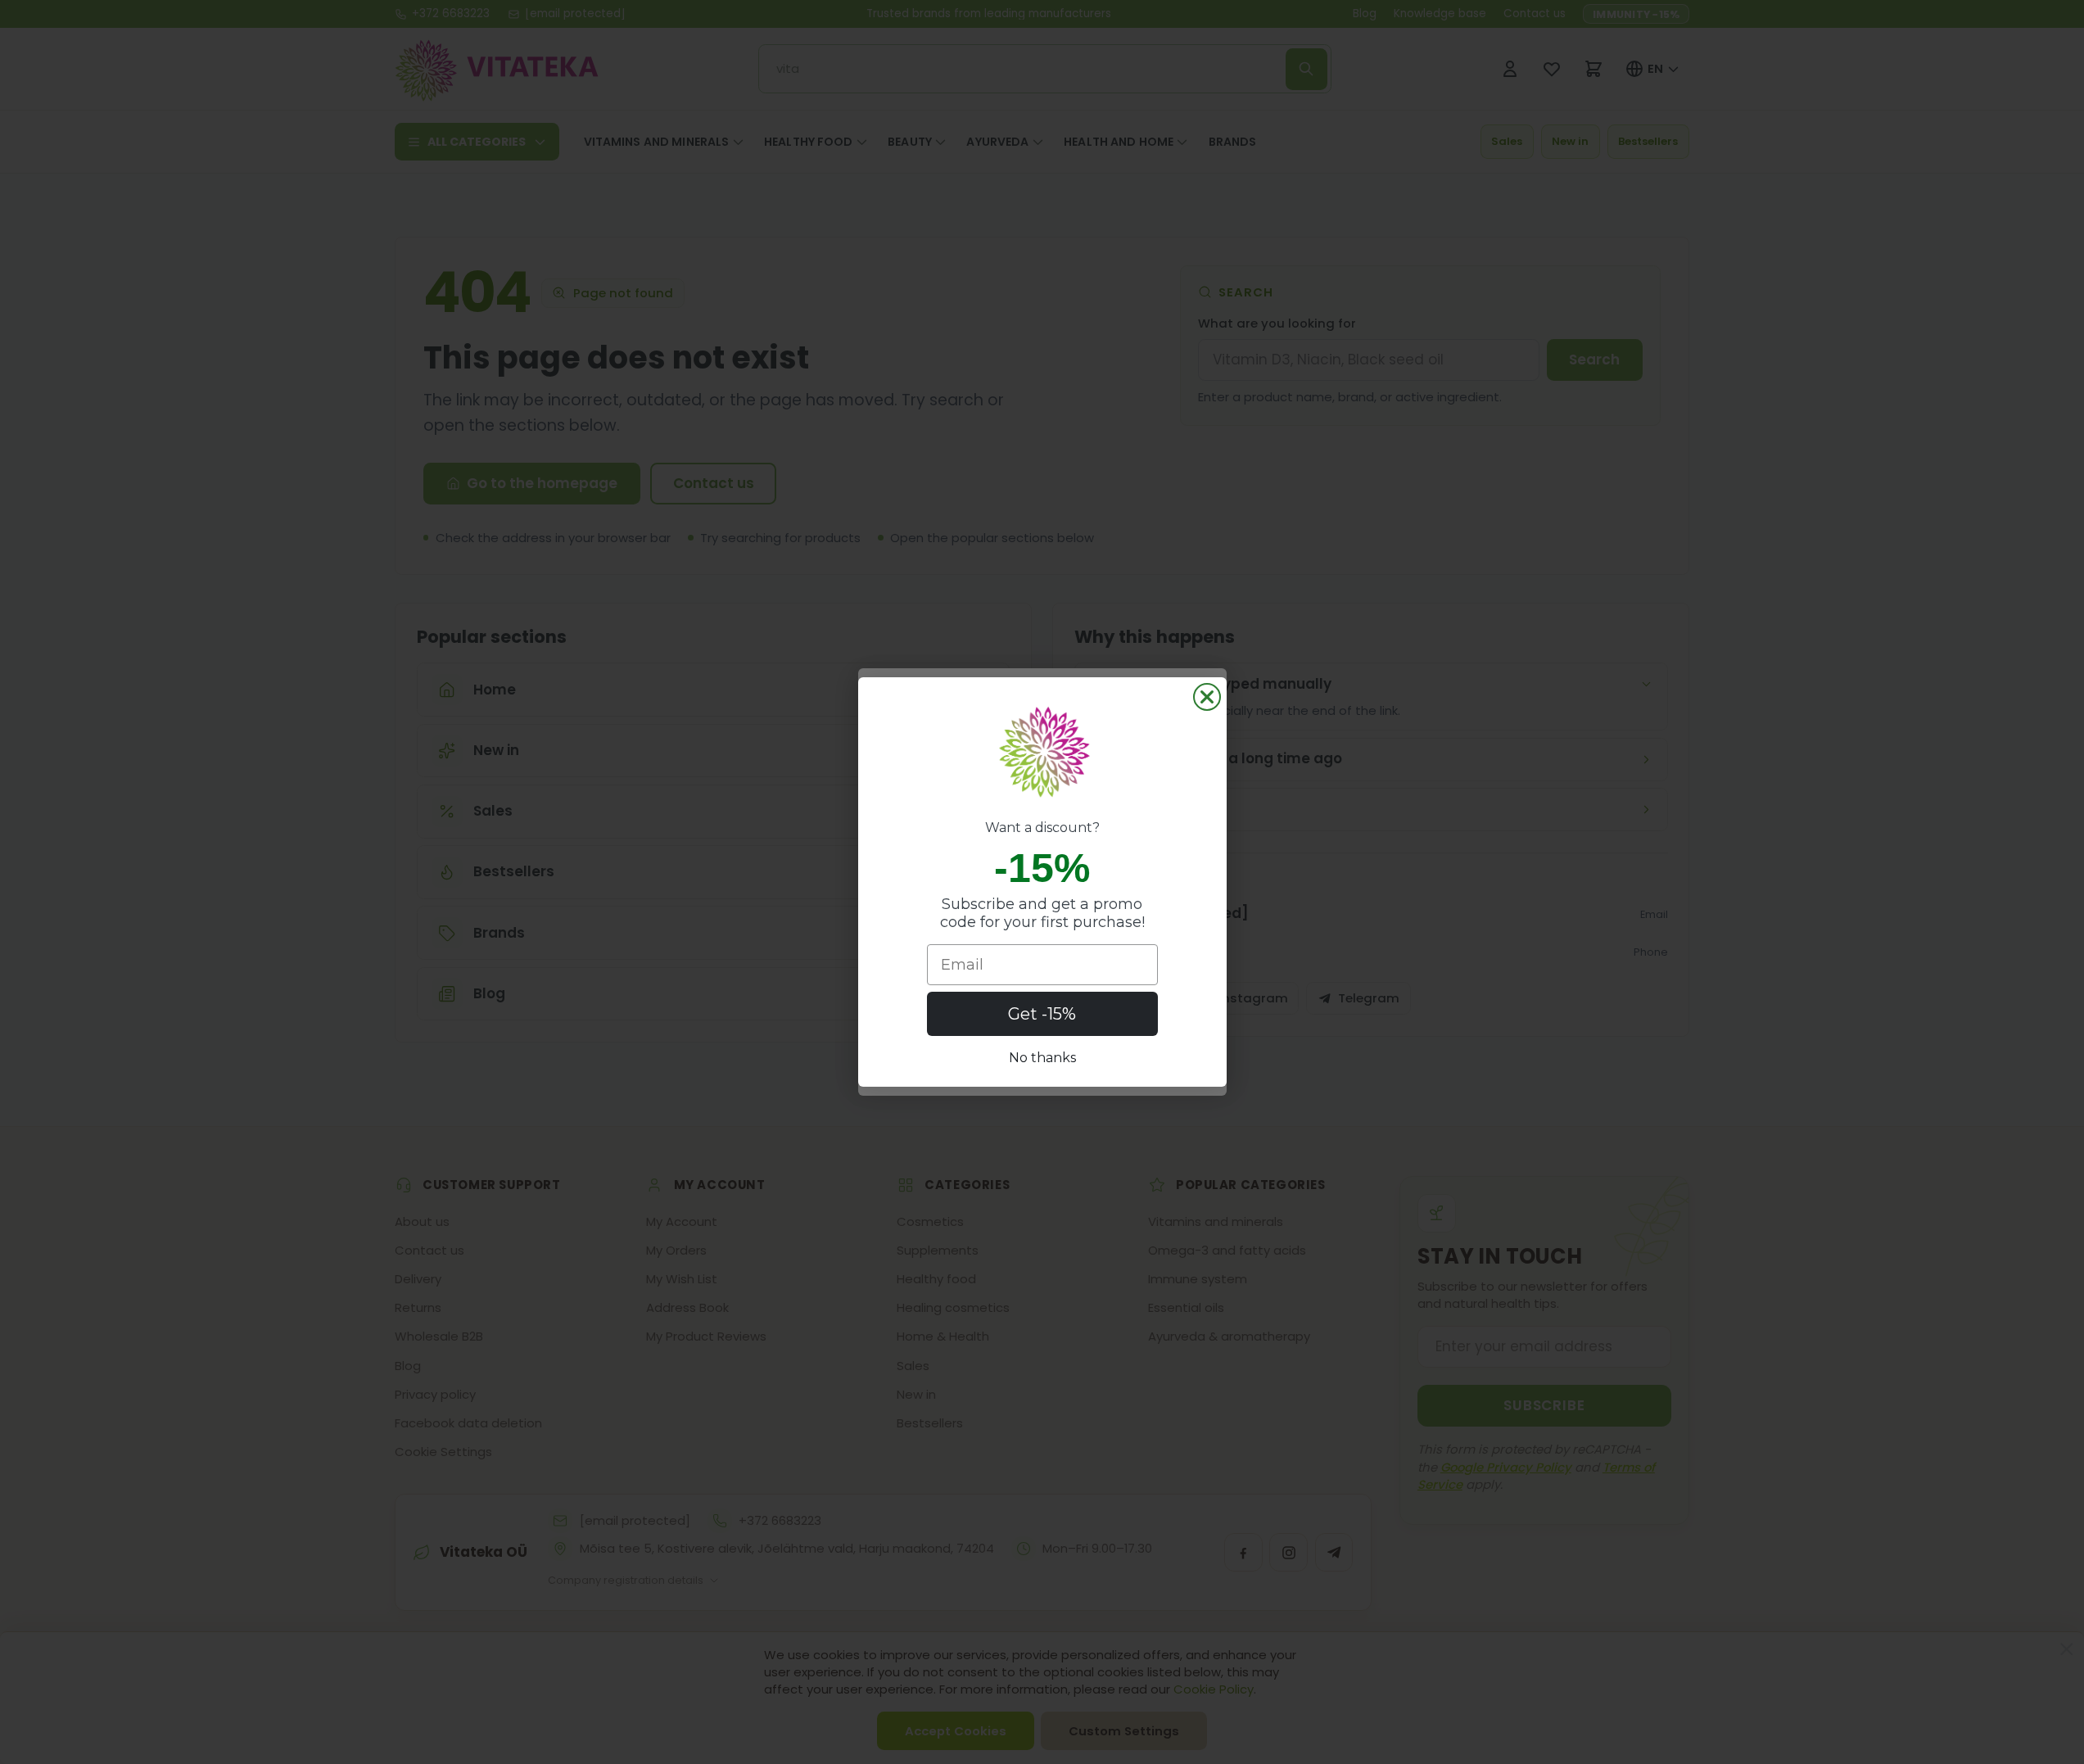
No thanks (1042, 1058)
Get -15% (1042, 1014)
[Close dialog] (1207, 697)
